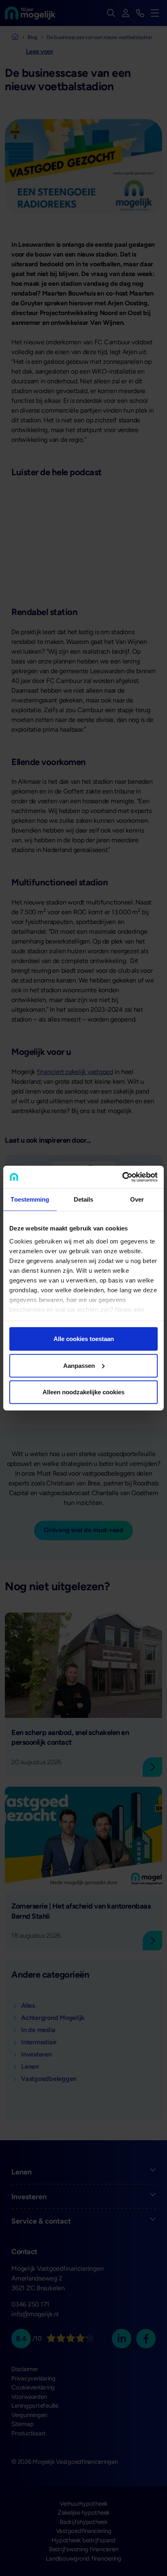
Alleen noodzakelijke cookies (83, 1392)
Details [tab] (84, 1199)
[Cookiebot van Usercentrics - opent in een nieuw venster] (122, 1177)
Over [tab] (137, 1199)
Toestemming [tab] (30, 1199)
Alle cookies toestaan (84, 1339)
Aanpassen (79, 1365)
